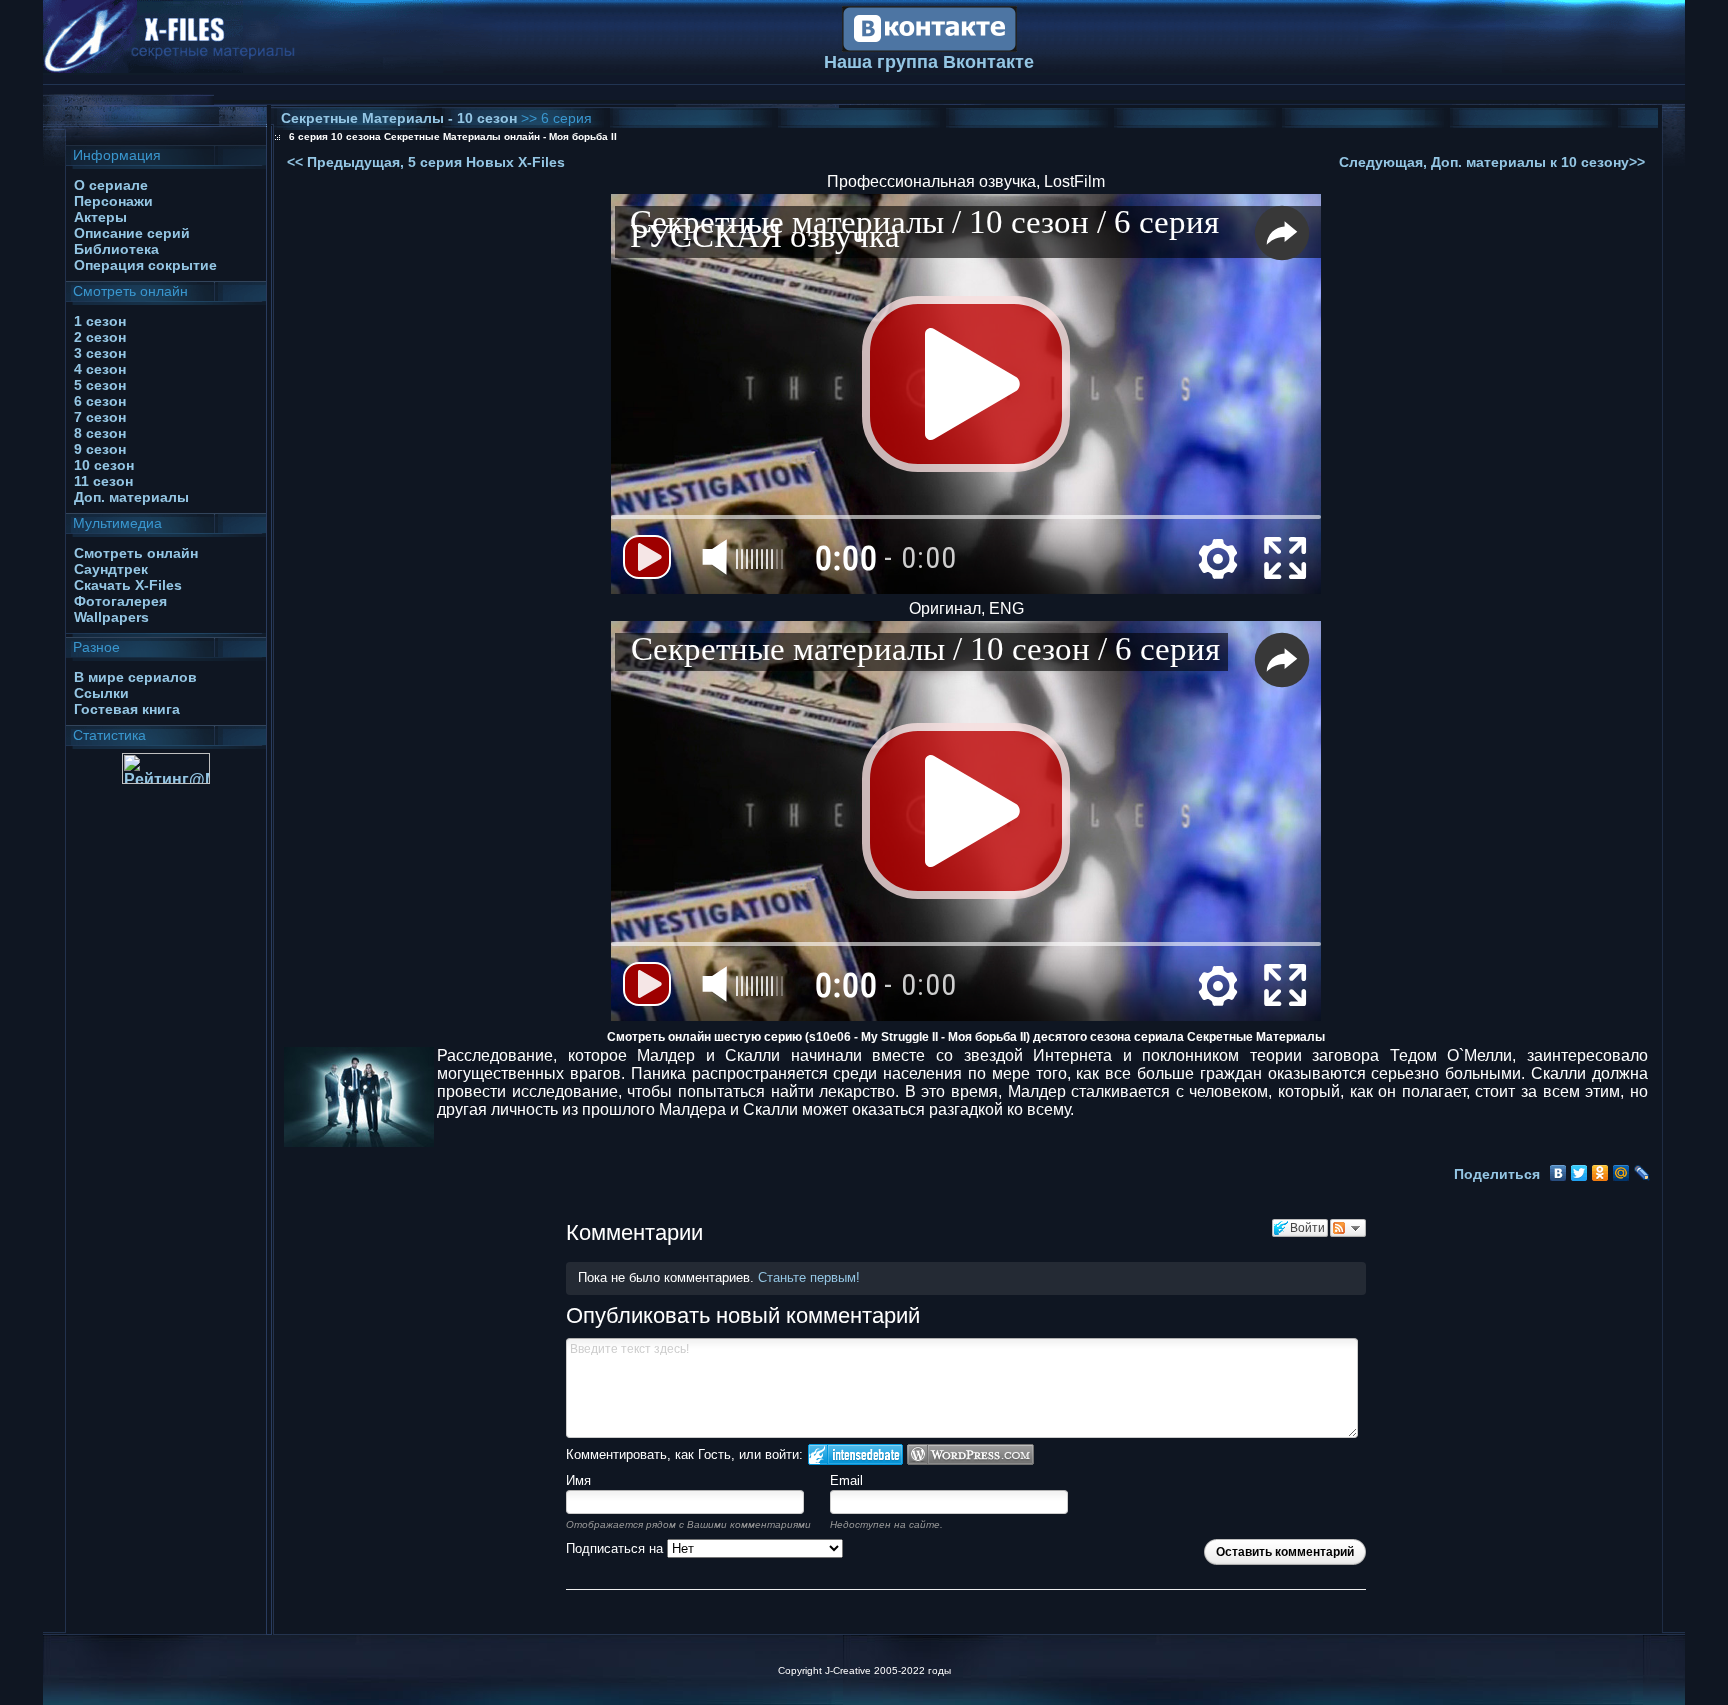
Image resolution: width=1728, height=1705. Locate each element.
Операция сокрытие (145, 265)
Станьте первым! (809, 1277)
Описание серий (132, 233)
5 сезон (100, 385)
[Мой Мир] (1621, 1173)
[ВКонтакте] (1558, 1173)
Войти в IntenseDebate (855, 1454)
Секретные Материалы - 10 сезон (401, 118)
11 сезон (103, 481)
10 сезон (104, 465)
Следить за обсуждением (1348, 1228)
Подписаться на (616, 1548)
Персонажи (113, 201)
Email (846, 1480)
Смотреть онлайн (136, 553)
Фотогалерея (120, 601)
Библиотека (116, 249)
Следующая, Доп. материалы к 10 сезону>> (1492, 162)
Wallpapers (111, 617)
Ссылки (101, 693)
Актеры (100, 217)
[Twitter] (1579, 1173)
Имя (578, 1480)
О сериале (111, 185)
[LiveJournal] (1642, 1173)
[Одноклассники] (1600, 1173)
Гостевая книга (127, 709)
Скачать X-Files (128, 585)
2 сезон (100, 337)
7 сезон (100, 417)
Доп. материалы (131, 497)
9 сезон (100, 449)
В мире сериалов (135, 677)
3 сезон (100, 353)
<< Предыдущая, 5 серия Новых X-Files (426, 162)
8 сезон (100, 433)
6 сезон (100, 401)
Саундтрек (111, 569)
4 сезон (100, 369)
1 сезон (100, 321)
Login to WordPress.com (970, 1454)
